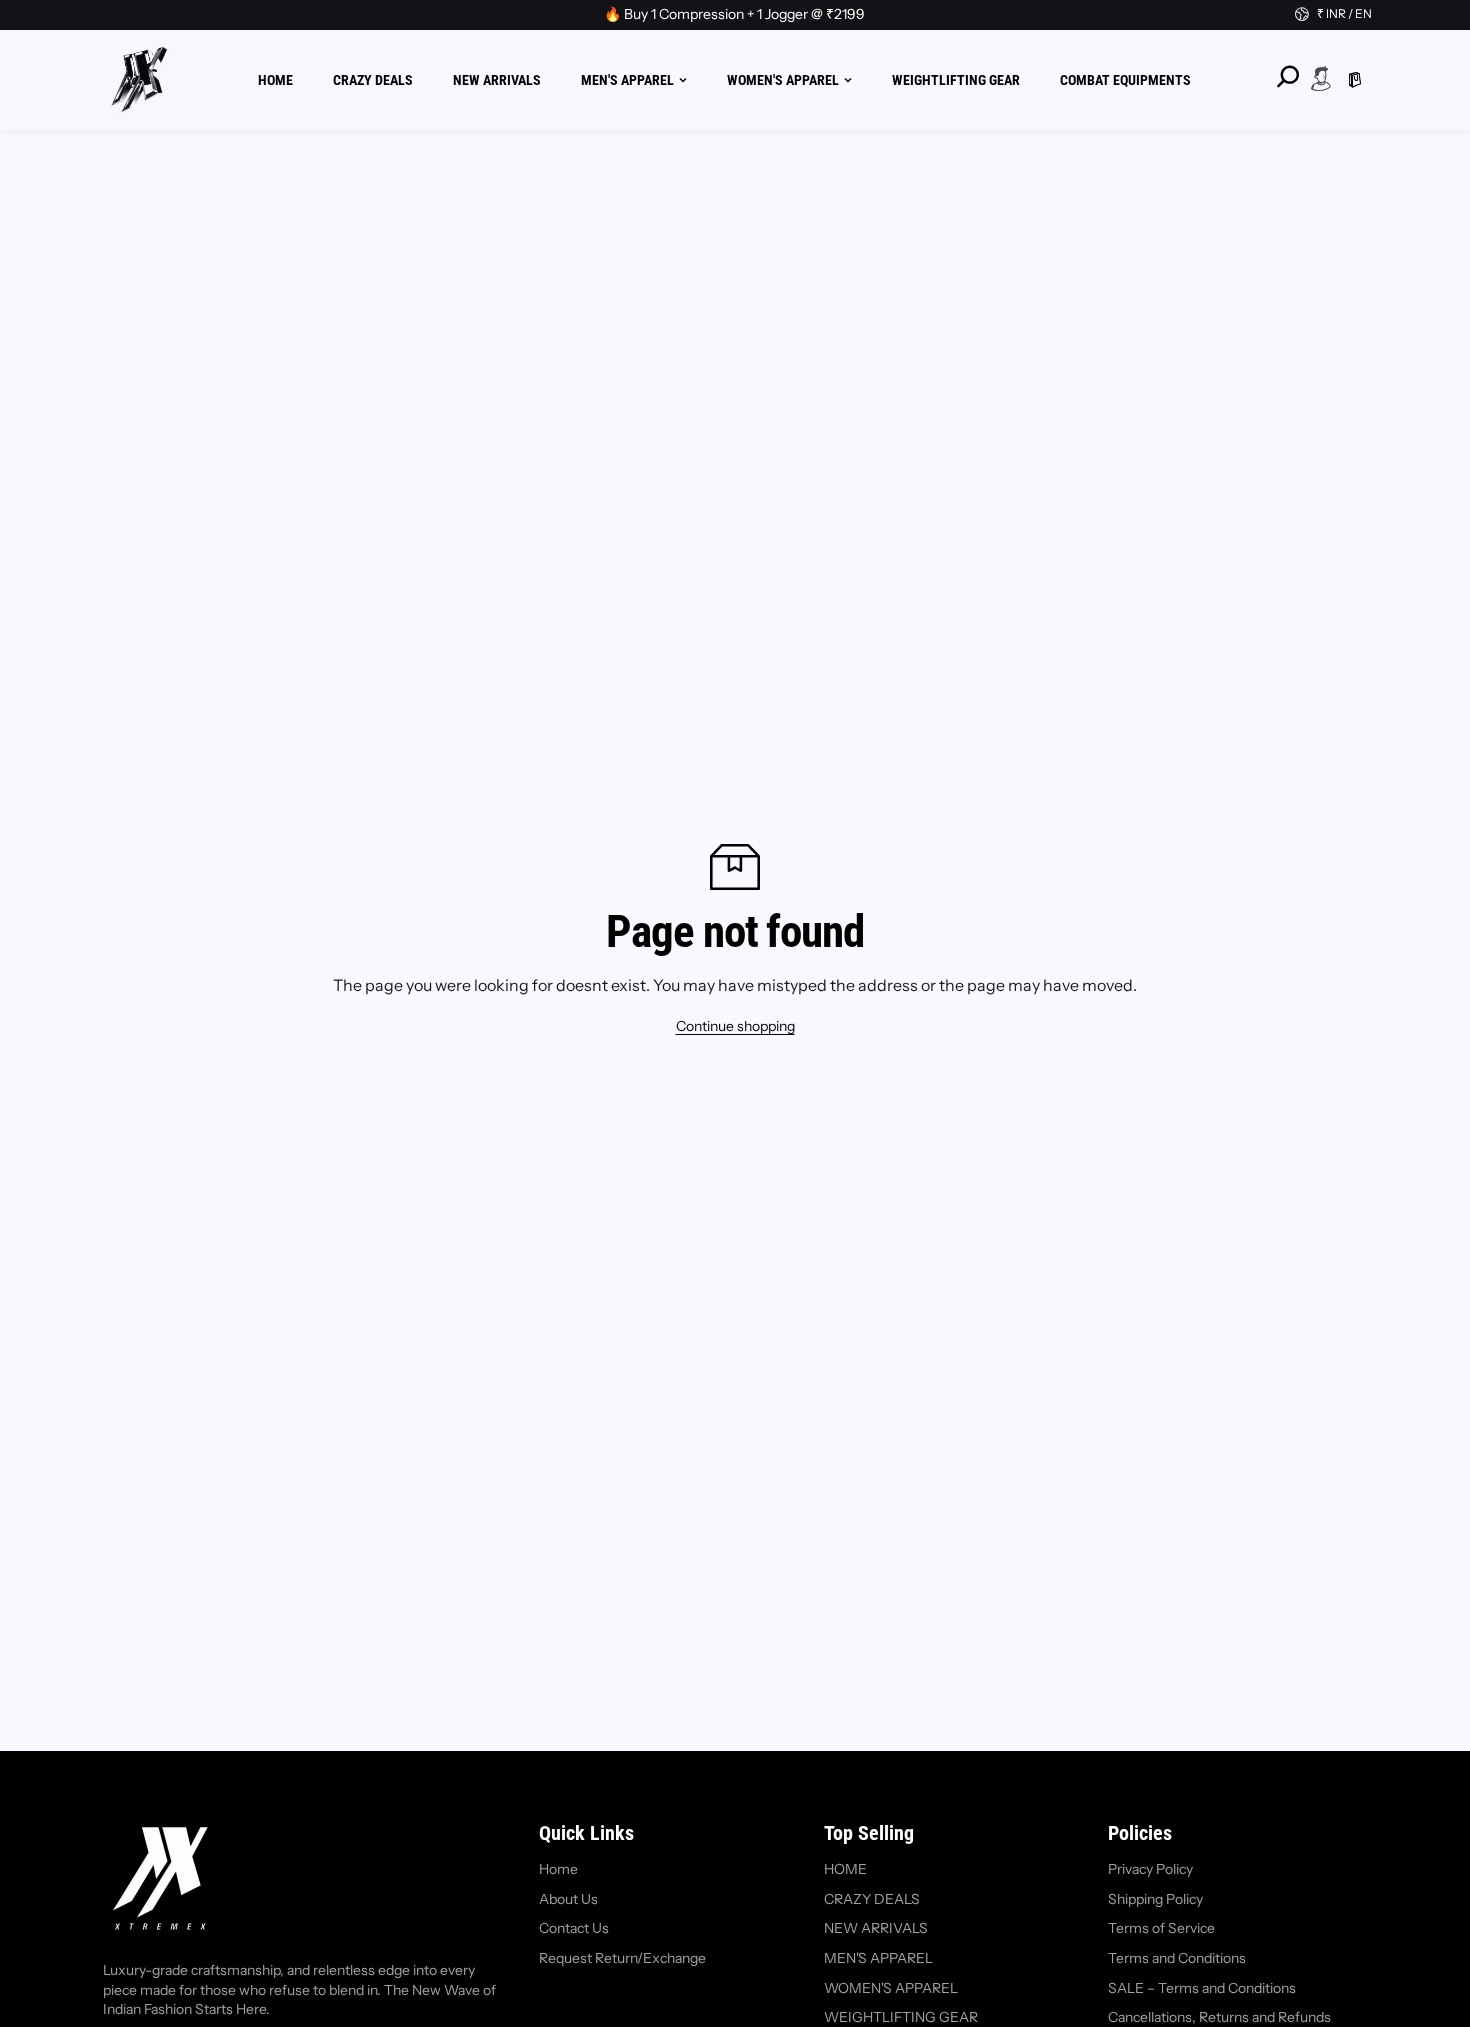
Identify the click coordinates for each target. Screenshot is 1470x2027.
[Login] (1321, 78)
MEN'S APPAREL (627, 79)
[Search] (1287, 77)
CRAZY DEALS (373, 79)
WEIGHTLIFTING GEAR (956, 79)
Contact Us (574, 1928)
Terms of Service (1161, 1928)
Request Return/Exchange (622, 1958)
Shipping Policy (1155, 1899)
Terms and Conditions (1177, 1958)
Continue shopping (735, 1026)
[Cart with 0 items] (1355, 80)
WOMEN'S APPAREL (783, 79)
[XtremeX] (138, 80)
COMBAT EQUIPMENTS (1125, 79)
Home (558, 1869)
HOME (275, 79)
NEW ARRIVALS (497, 79)
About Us (568, 1899)
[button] (1355, 80)
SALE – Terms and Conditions (1202, 1988)
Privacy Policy (1150, 1869)
